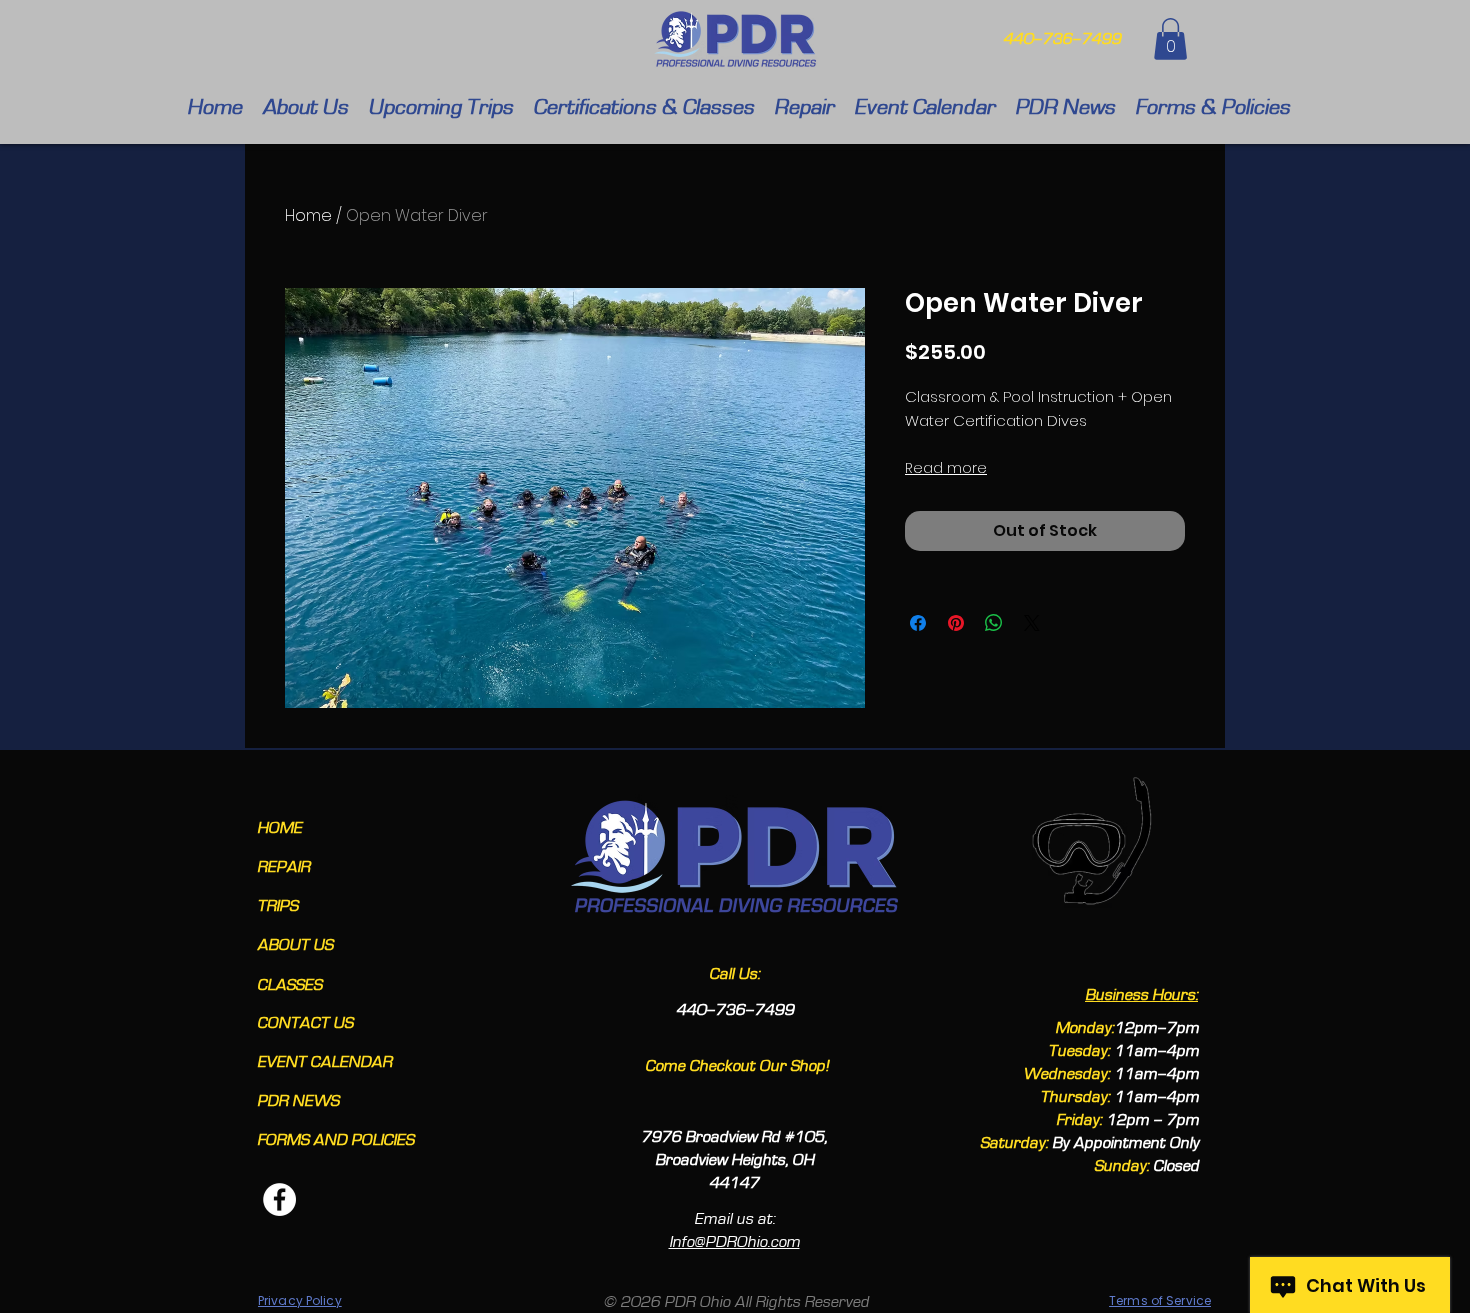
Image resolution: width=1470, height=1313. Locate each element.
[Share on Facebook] (918, 623)
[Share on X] (1032, 623)
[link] (1170, 39)
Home (308, 215)
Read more (946, 468)
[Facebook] (279, 1199)
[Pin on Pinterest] (956, 623)
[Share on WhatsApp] (994, 623)
